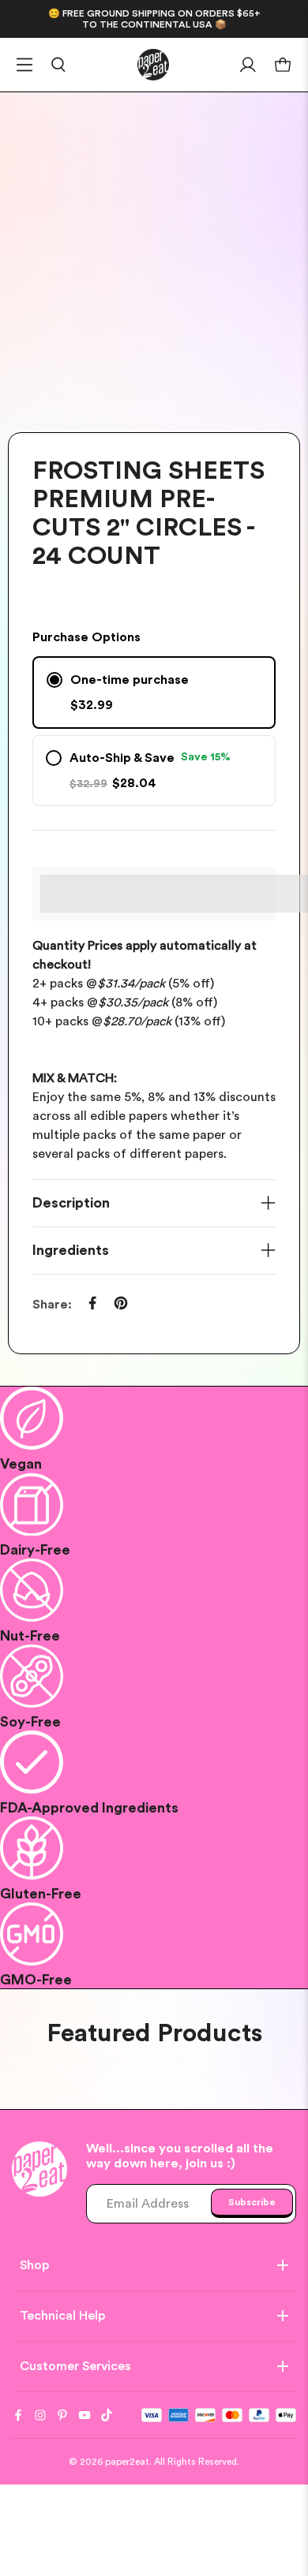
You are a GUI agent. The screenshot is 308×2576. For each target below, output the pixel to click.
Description (71, 1203)
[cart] (283, 65)
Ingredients (71, 1250)
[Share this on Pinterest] (121, 1303)
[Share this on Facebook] (92, 1303)
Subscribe (252, 2202)
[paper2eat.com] (153, 65)
